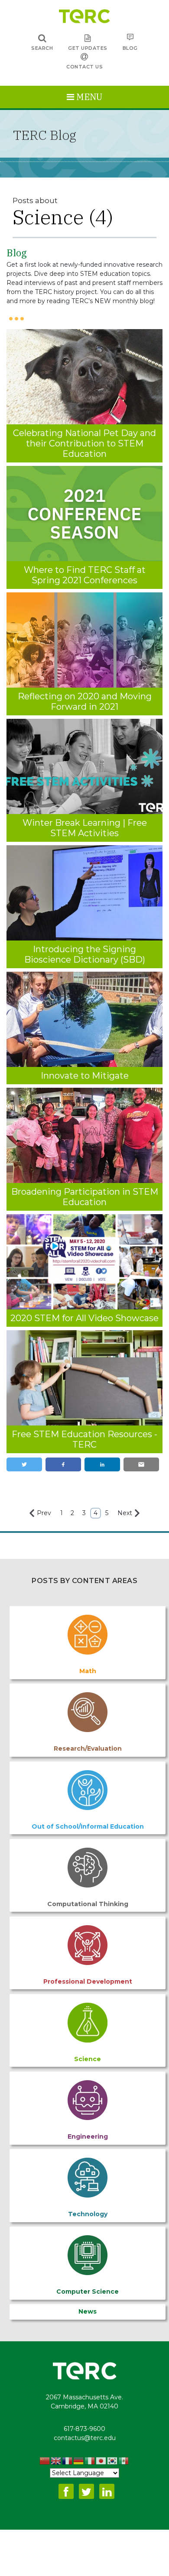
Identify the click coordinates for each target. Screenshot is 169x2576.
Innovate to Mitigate (85, 1076)
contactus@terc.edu (85, 2438)
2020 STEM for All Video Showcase (84, 1318)
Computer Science (88, 2292)
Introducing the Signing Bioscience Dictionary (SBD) (85, 954)
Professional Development (88, 1981)
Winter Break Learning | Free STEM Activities (85, 828)
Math (88, 1671)
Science (88, 2059)
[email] (141, 1465)
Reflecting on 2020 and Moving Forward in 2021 (85, 701)
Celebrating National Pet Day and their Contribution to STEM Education (84, 443)
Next (125, 1513)
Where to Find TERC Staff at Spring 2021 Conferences (85, 575)
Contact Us (84, 67)
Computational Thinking (88, 1904)
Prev (44, 1513)
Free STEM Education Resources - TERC (84, 1439)
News (88, 2311)
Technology (88, 2214)
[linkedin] (102, 1465)
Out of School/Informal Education (88, 1826)
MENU (88, 97)
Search (42, 48)
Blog (130, 48)
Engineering (88, 2136)
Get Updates (88, 48)
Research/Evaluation (88, 1749)
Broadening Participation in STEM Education (85, 1197)
